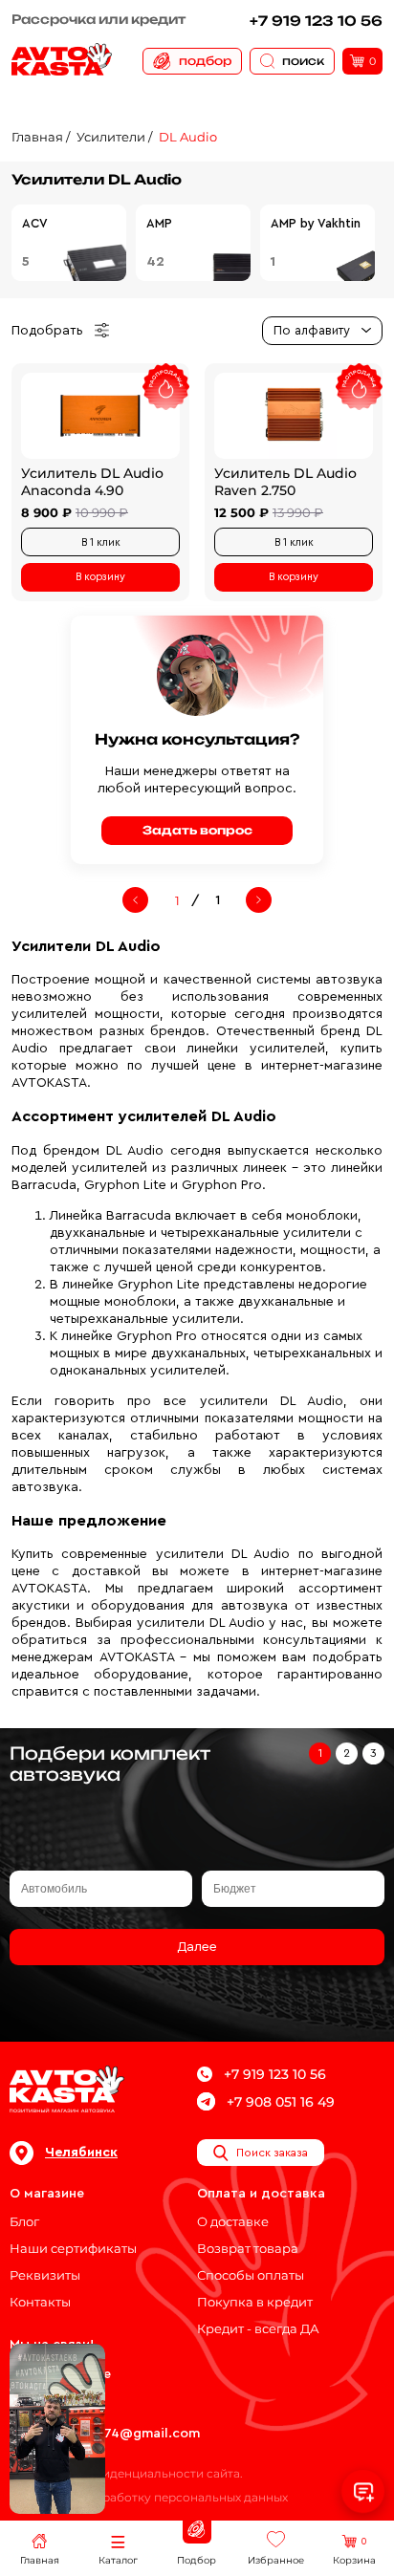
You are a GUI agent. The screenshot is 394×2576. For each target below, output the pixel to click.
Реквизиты (45, 2275)
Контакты (40, 2302)
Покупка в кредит (255, 2302)
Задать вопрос (197, 830)
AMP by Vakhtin (316, 223)
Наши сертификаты (73, 2248)
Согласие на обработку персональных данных (149, 2497)
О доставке (233, 2221)
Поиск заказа (272, 2153)
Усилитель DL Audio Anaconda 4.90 (92, 482)
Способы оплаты (251, 2275)
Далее (197, 1947)
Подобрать (47, 331)
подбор (205, 61)
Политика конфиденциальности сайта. (126, 2473)
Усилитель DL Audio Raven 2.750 (285, 482)
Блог (24, 2221)
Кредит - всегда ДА (258, 2328)
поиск (303, 61)
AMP (159, 223)
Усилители (111, 137)
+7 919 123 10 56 (316, 21)
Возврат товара (248, 2248)
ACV (35, 223)
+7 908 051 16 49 (281, 2102)
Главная (37, 137)
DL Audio (188, 137)
